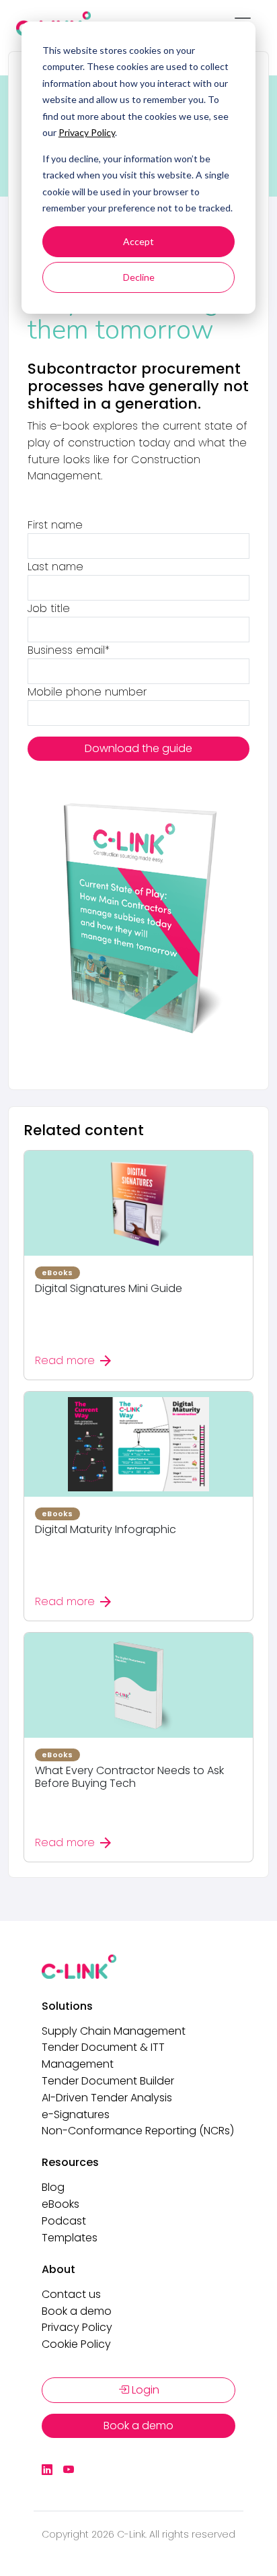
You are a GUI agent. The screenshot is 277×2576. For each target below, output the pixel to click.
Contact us (71, 2294)
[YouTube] (69, 2470)
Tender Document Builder (108, 2081)
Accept (138, 241)
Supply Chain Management (114, 2031)
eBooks (61, 2204)
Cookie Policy (76, 2344)
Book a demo (77, 2311)
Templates (70, 2238)
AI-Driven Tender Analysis (107, 2098)
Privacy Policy (87, 132)
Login (144, 2390)
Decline (139, 277)
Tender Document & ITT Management (103, 2056)
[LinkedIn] (47, 2470)
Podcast (64, 2221)
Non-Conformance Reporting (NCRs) (138, 2131)
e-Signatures (76, 2114)
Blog (53, 2187)
